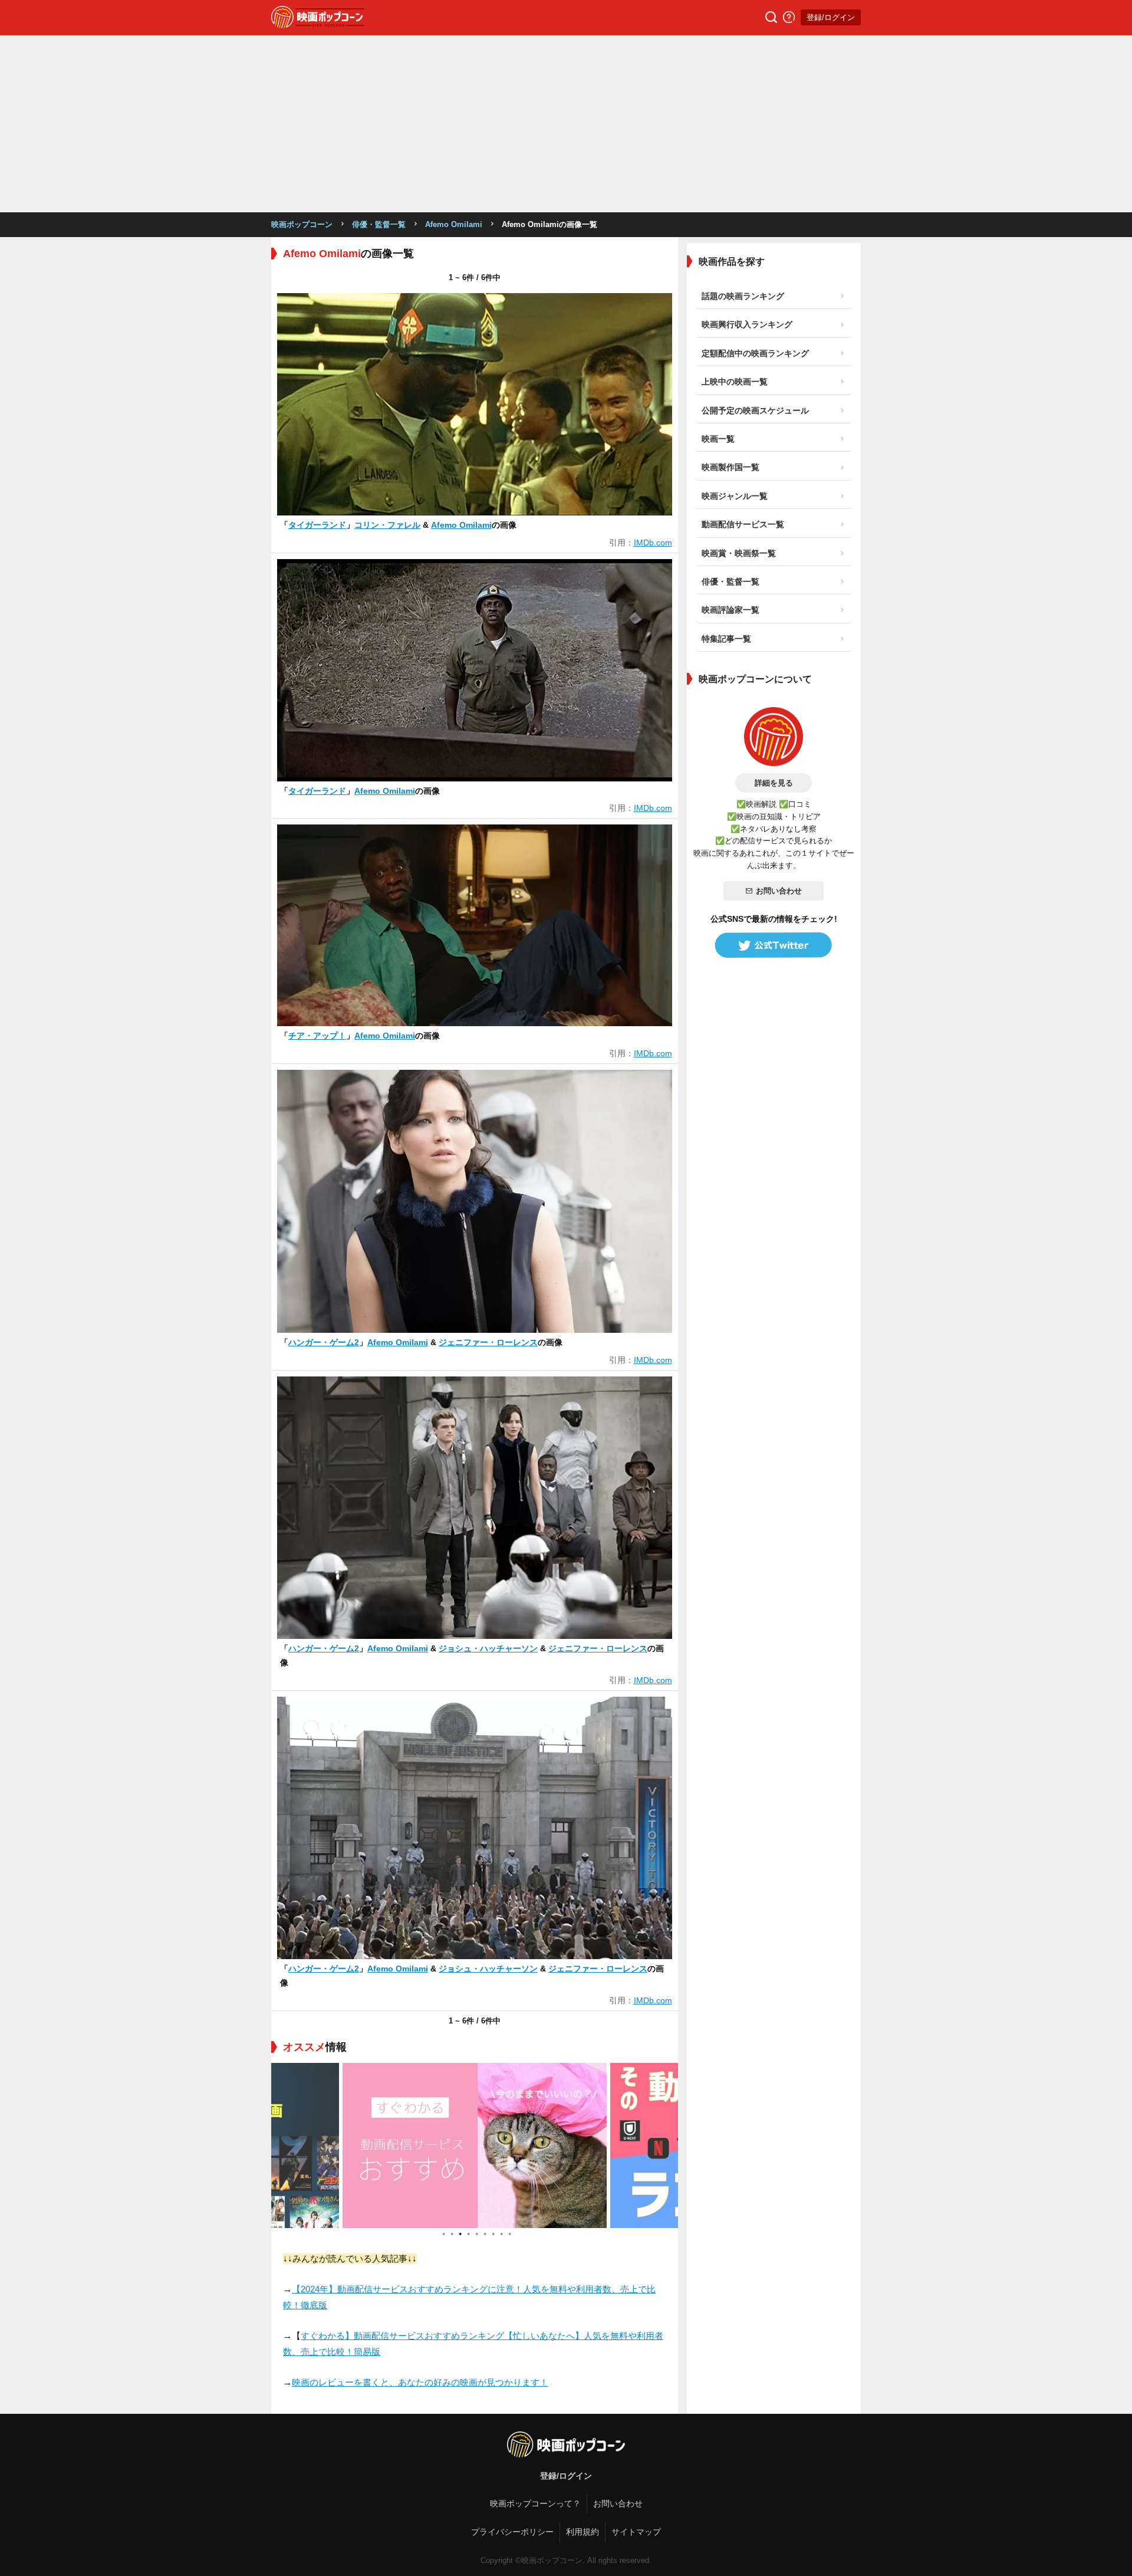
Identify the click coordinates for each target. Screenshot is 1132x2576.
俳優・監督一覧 (379, 224)
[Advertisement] (566, 124)
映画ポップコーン (302, 224)
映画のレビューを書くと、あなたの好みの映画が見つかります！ (420, 2382)
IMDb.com (653, 543)
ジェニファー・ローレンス (488, 1342)
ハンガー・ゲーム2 (324, 1342)
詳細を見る (774, 783)
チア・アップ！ (317, 1036)
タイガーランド (317, 525)
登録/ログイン (831, 17)
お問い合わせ (779, 891)
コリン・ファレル (387, 525)
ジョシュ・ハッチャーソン (488, 1648)
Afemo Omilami (454, 224)
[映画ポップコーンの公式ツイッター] (774, 945)
